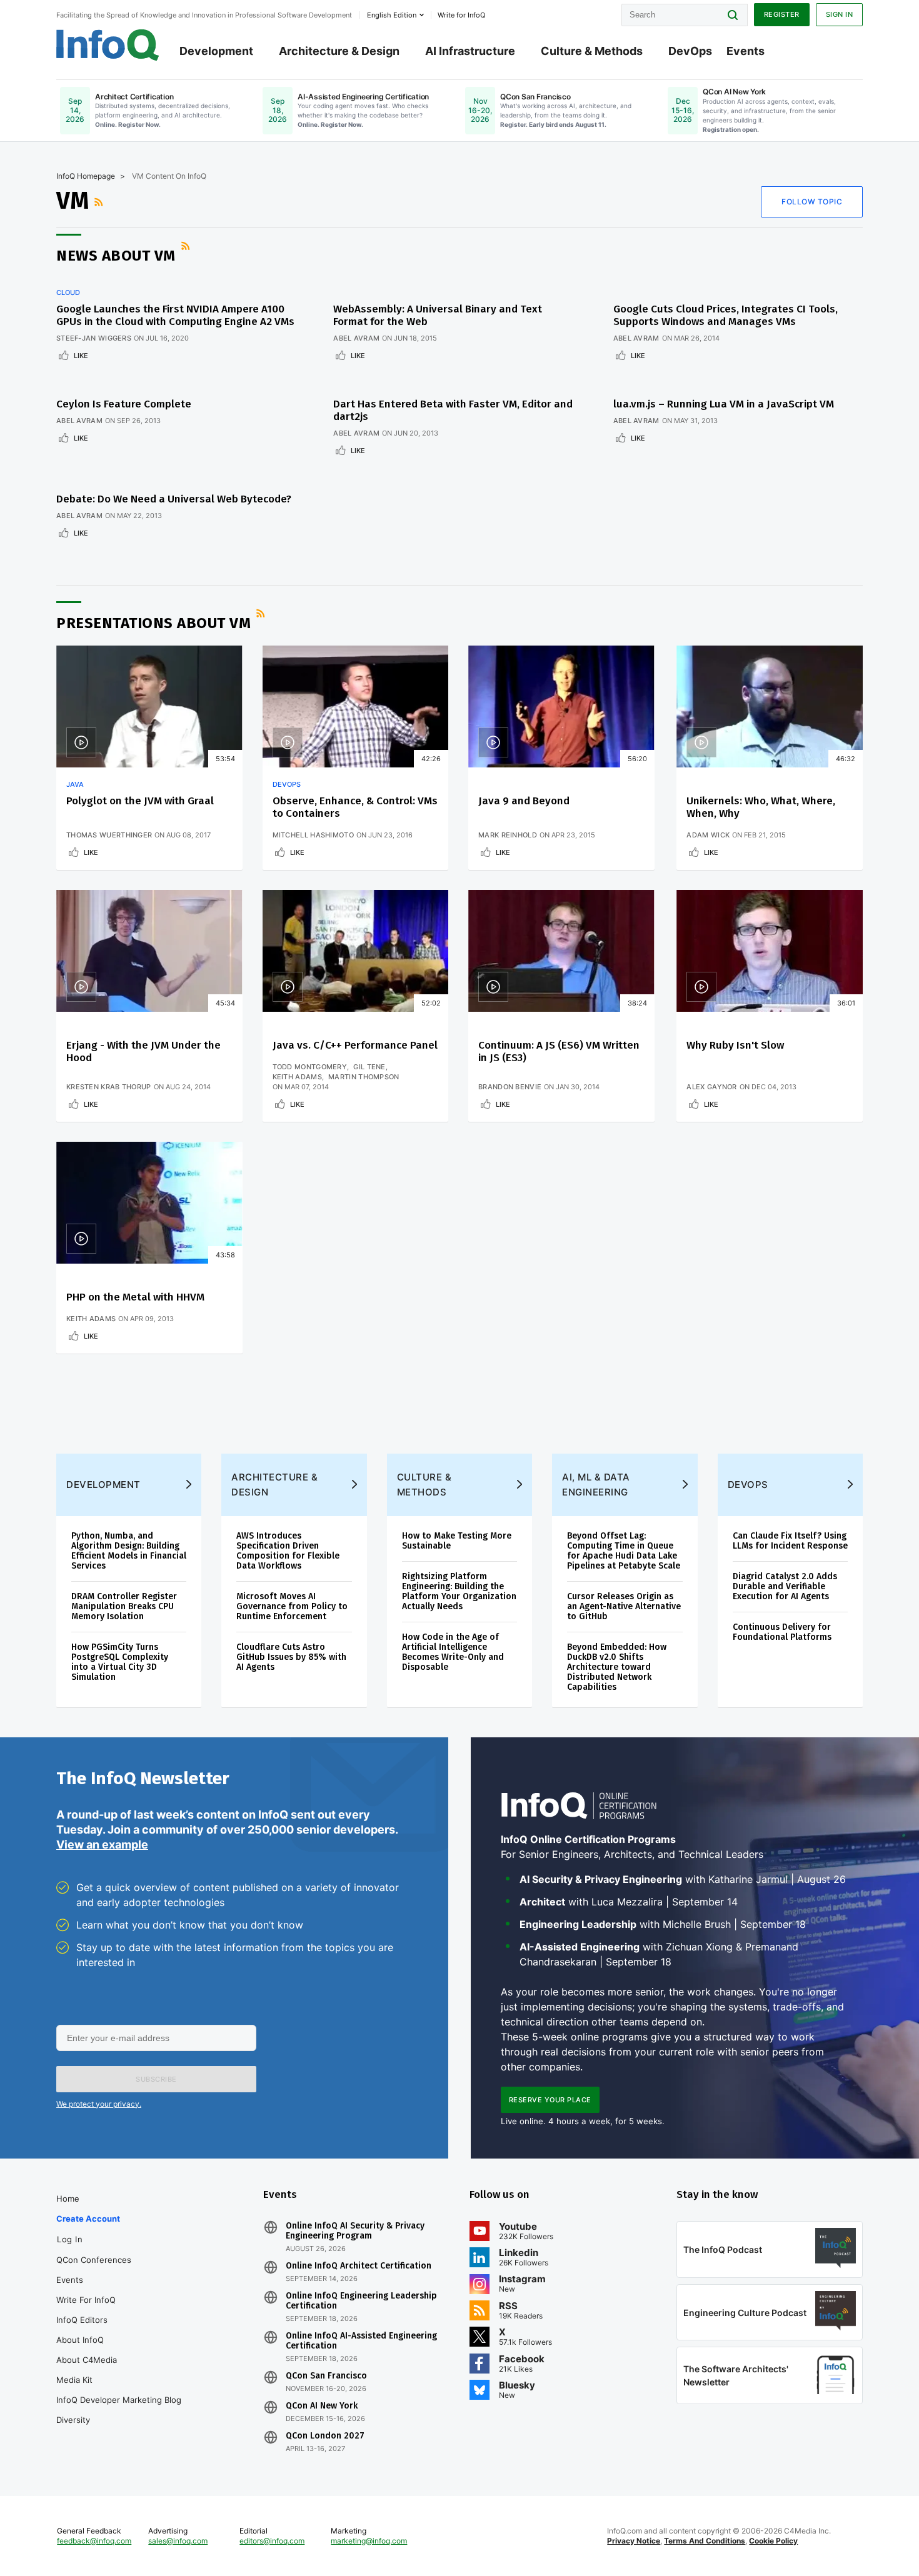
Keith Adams (297, 1077)
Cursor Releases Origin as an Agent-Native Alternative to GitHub (624, 1606)
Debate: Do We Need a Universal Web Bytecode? (174, 499)
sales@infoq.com (178, 2541)
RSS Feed (100, 202)
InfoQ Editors (82, 2320)
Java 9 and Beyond (524, 801)
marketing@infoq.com (369, 2541)
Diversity (73, 2420)
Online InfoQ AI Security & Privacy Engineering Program (355, 2231)
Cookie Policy (773, 2541)
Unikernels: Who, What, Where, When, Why (761, 807)
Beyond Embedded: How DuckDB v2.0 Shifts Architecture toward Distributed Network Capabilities (617, 1667)
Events (746, 51)
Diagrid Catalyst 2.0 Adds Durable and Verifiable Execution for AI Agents (785, 1586)
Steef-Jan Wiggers (94, 338)
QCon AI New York (322, 2406)
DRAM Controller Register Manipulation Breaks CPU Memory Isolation (124, 1606)
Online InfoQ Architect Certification (359, 2266)
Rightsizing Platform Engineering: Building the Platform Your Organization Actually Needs (459, 1591)
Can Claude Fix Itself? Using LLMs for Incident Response (790, 1541)
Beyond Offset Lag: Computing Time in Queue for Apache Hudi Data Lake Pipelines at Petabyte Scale (624, 1551)
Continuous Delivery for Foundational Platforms (782, 1632)
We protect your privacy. (99, 2104)
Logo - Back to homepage (108, 45)
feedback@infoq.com (94, 2541)
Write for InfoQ (86, 2300)
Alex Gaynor (711, 1087)
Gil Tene (369, 1067)
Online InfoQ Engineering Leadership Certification (361, 2301)
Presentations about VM (153, 623)
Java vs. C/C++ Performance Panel (355, 1045)
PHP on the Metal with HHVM (135, 1297)
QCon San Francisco (326, 2376)
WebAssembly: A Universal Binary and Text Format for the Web (438, 315)
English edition (392, 15)
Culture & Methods (592, 51)
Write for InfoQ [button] (461, 15)
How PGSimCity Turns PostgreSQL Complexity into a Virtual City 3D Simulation (120, 1662)
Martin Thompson (364, 1077)
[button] (156, 2079)
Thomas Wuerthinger (109, 835)
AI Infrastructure (470, 51)
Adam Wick (708, 835)
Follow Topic (812, 202)
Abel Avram (356, 338)
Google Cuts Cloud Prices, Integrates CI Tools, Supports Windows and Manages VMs (726, 315)
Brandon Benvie (510, 1087)
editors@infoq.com (272, 2541)
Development (216, 51)
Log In (70, 2239)
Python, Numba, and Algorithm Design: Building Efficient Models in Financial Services (129, 1551)
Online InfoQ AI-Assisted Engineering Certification (361, 2341)
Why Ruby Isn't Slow (735, 1045)
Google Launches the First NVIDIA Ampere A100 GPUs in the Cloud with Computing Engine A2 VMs (175, 315)
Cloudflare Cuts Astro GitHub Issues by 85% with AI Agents (291, 1657)
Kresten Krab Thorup (109, 1087)
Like (81, 356)
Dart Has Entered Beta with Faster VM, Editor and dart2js (453, 410)
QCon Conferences (94, 2260)
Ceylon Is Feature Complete (124, 404)
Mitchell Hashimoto (313, 835)
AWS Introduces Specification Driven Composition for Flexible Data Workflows (288, 1551)
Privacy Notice (634, 2541)
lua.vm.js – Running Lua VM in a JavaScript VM (724, 404)
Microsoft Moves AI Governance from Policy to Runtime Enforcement (292, 1606)
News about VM (116, 256)
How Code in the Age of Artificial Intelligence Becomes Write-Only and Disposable (453, 1652)
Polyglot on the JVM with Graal (140, 801)
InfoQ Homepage (86, 176)
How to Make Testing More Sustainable (457, 1541)
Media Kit (74, 2380)
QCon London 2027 (325, 2436)
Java (75, 784)
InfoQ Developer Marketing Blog (119, 2400)
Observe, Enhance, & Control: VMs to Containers (355, 807)
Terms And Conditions (705, 2541)
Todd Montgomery (310, 1067)
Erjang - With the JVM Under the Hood (143, 1051)
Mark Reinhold (508, 835)
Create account (88, 2219)
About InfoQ (80, 2340)
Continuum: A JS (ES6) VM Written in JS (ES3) (559, 1051)
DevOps (690, 51)
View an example (102, 1845)
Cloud (68, 292)
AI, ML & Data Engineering (596, 1485)
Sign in (840, 14)
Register (782, 14)
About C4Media (87, 2360)
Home (68, 2199)
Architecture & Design (339, 51)
